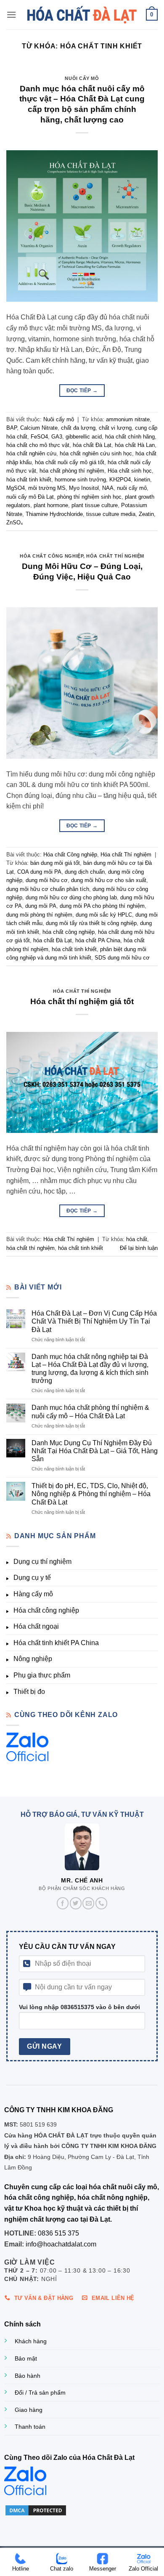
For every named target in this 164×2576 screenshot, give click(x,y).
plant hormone (51, 505)
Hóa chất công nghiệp (46, 1610)
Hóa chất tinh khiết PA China (56, 1643)
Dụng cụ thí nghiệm (42, 1562)
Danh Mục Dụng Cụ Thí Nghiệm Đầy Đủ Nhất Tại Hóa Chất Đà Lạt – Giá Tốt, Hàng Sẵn (95, 1451)
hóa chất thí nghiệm (30, 1248)
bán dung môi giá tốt (55, 863)
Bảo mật (26, 2358)
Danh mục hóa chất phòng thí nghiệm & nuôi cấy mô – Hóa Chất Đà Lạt (90, 1412)
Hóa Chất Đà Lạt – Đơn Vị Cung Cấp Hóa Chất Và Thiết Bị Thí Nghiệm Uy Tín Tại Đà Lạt (94, 1321)
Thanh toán (30, 2427)
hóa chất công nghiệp (69, 932)
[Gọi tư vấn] (101, 1903)
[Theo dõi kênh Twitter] (76, 1903)
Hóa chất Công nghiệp (52, 556)
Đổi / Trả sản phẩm (40, 2393)
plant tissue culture (95, 505)
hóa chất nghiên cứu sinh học (96, 453)
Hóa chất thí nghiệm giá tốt (82, 1001)
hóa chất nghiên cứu (31, 453)
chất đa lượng (78, 428)
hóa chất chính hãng (130, 437)
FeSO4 (39, 437)
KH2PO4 (120, 480)
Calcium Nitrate (39, 428)
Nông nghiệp (33, 1659)
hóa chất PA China (98, 940)
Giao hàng (29, 2410)
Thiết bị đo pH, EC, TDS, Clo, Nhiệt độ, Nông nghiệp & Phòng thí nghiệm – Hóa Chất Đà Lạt (91, 1494)
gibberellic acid (84, 437)
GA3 (57, 437)
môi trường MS (47, 488)
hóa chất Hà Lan (135, 445)
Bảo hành (28, 2376)
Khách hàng (31, 2341)
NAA (108, 488)
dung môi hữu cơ (47, 880)
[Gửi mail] (88, 1903)
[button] (11, 15)
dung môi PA (41, 906)
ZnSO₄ (15, 522)
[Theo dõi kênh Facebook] (63, 1903)
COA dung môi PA (39, 872)
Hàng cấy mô (33, 1594)
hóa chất (137, 1239)
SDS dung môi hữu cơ (122, 958)
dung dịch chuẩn (85, 872)
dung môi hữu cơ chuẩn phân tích (48, 889)
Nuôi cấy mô (82, 78)
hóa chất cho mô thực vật (38, 445)
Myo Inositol (84, 488)
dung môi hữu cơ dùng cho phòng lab (71, 897)
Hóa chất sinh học (130, 471)
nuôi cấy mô (132, 488)
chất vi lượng (115, 428)
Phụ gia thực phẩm (42, 1675)
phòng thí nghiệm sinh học (89, 497)
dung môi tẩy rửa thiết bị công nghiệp (91, 923)
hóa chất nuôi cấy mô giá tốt (70, 462)
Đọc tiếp (82, 391)
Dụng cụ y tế (32, 1578)
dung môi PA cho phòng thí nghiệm (102, 906)
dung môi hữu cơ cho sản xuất (109, 880)
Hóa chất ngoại (36, 1626)
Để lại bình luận (139, 1248)
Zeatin (146, 514)
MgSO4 (16, 488)
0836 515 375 (58, 2233)
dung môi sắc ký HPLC (104, 915)
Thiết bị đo (29, 1692)
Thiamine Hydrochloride (54, 514)
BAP (12, 428)
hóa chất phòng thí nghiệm (72, 471)
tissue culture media (111, 514)
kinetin (142, 480)
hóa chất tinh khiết (29, 480)
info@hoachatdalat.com (61, 2244)
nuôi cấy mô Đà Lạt (30, 497)
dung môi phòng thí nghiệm (39, 915)
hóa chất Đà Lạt (92, 445)
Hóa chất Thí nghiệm (115, 556)
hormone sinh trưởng (80, 480)
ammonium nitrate (128, 419)
